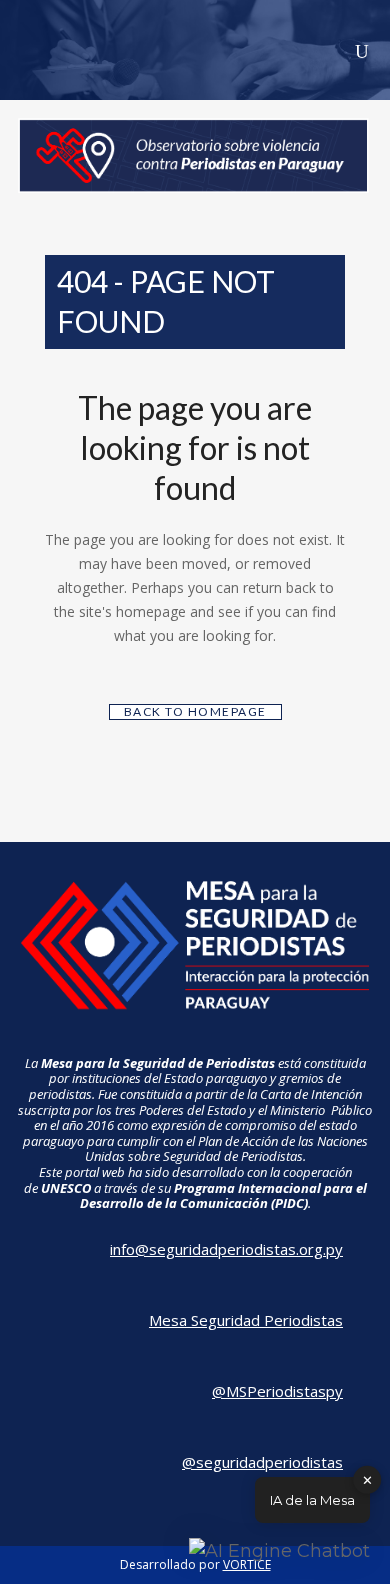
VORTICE (247, 1564)
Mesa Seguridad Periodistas (246, 1320)
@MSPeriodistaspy (277, 1391)
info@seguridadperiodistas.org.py (226, 1249)
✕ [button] (367, 1479)
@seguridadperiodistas (262, 1462)
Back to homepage (195, 711)
